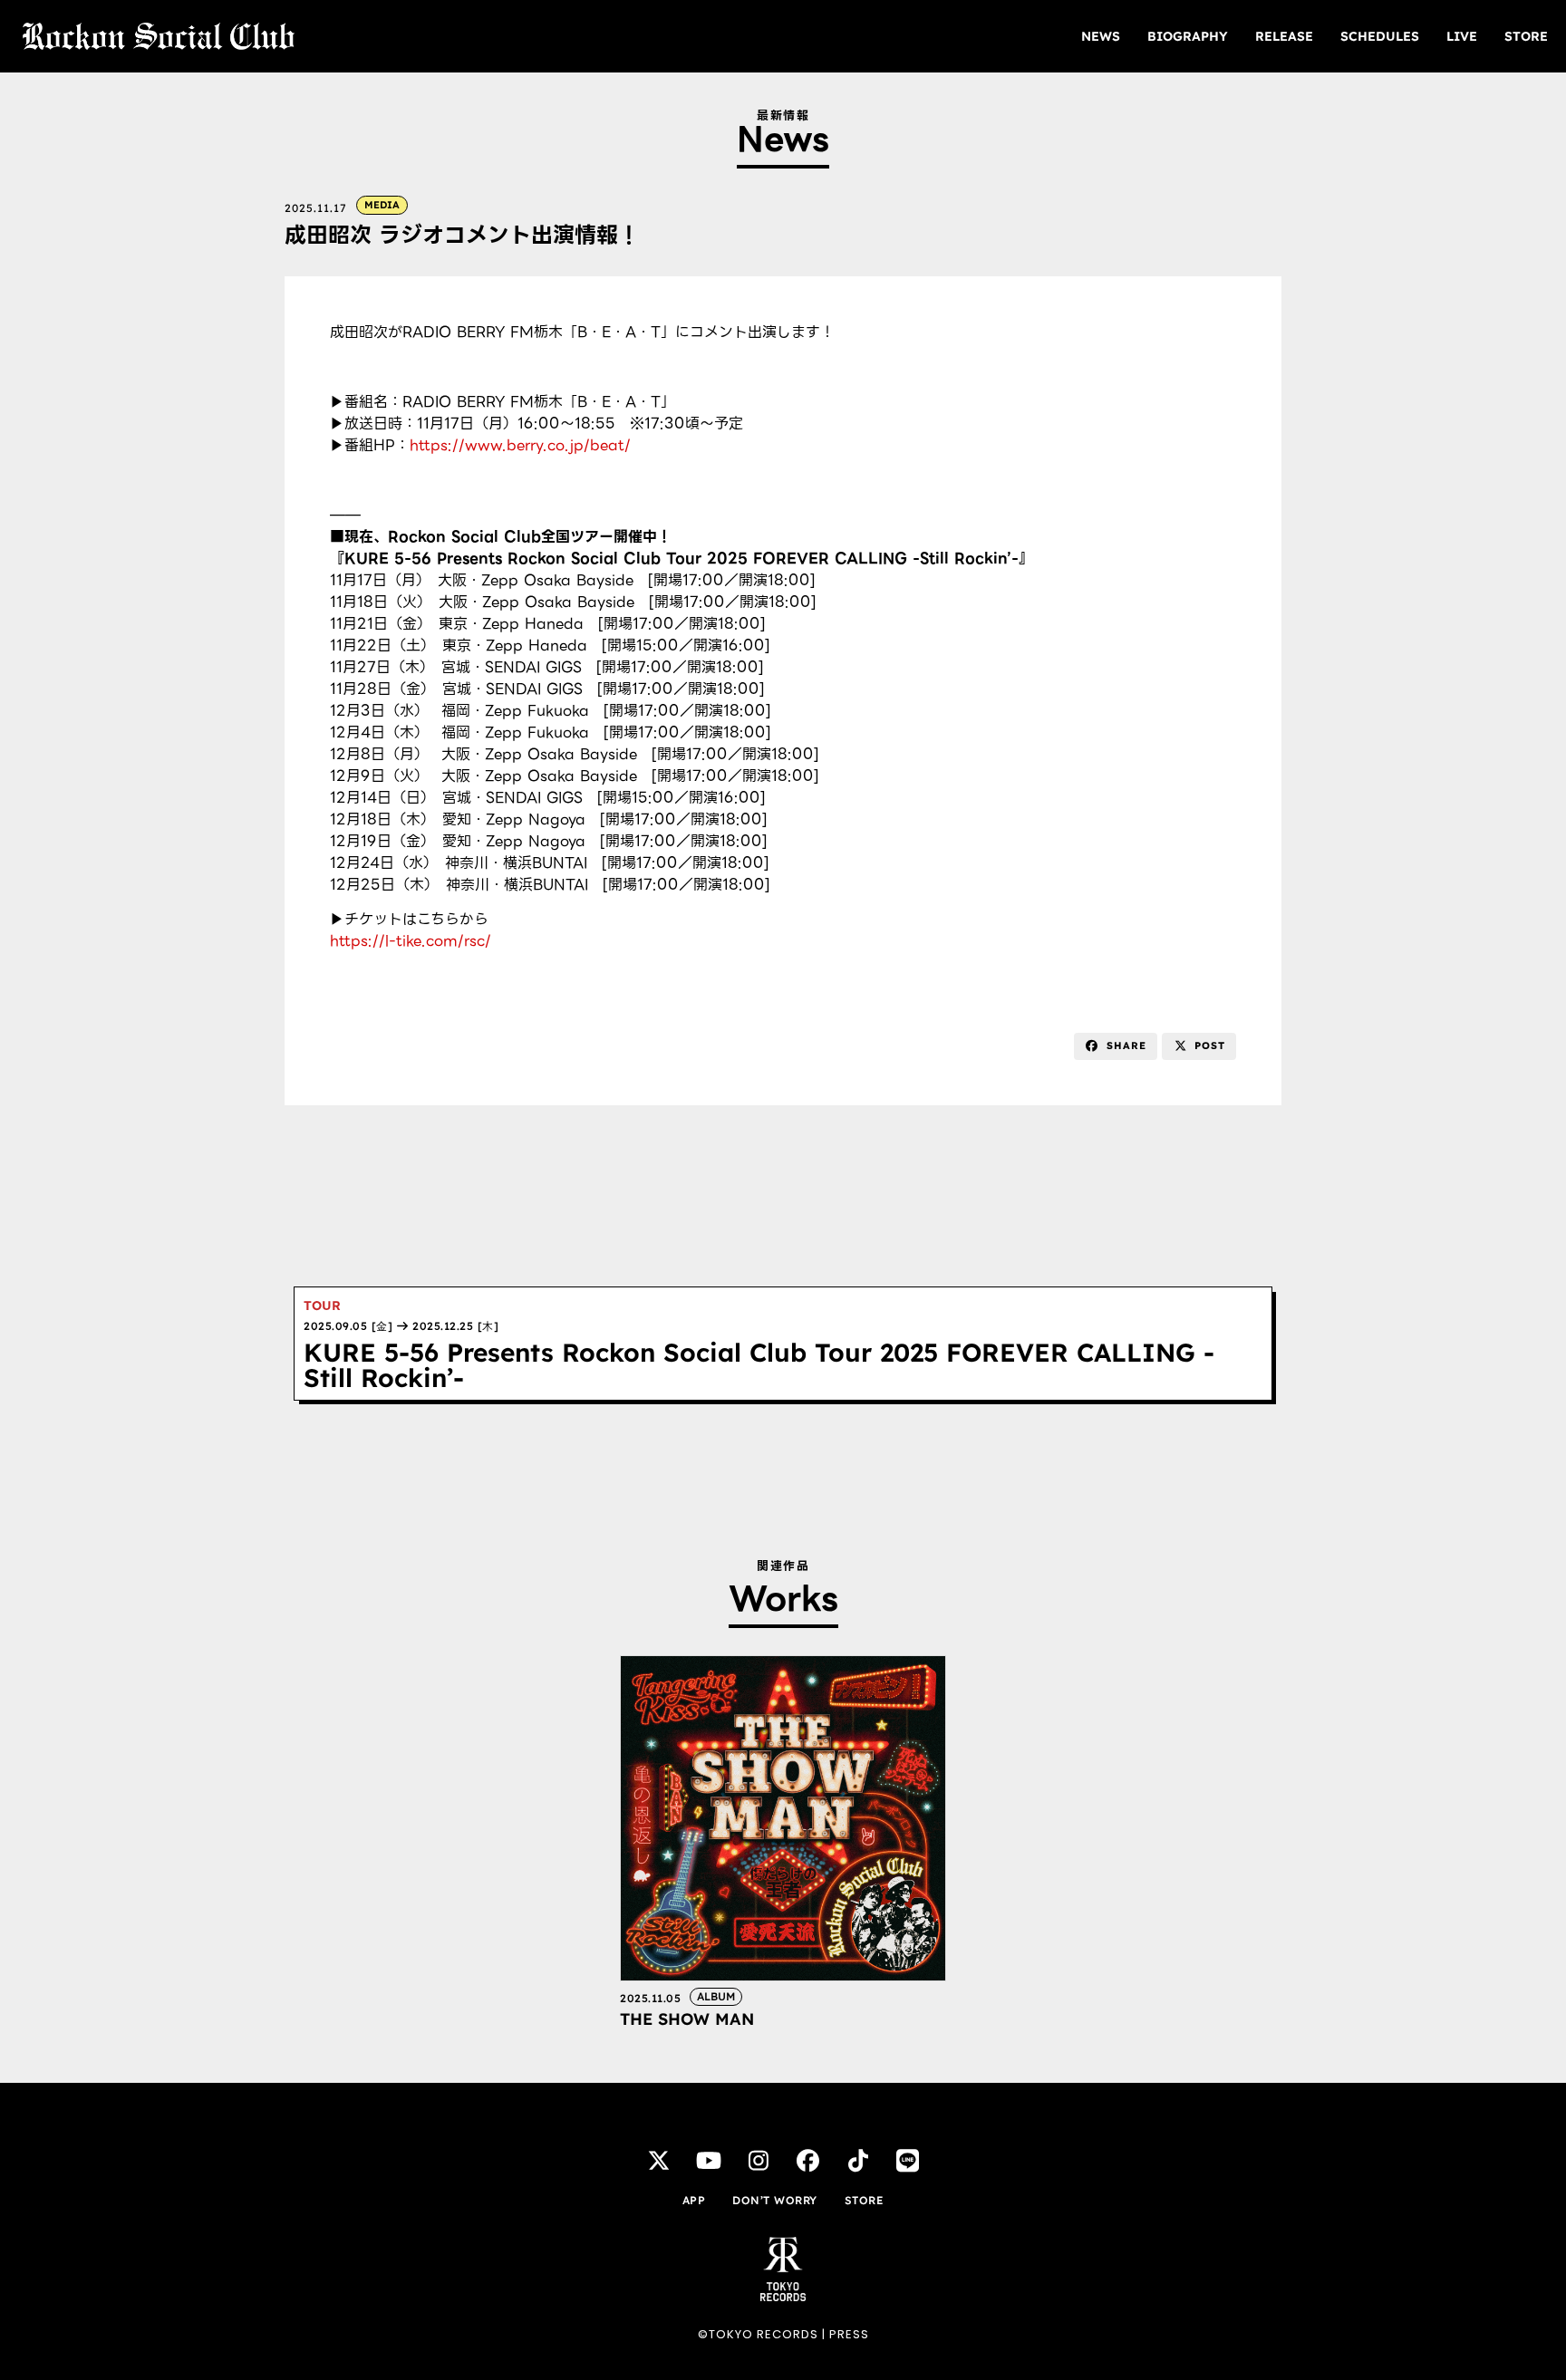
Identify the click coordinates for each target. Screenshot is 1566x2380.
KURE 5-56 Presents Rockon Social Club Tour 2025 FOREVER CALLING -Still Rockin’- (759, 1365)
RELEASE (1284, 36)
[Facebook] (808, 2160)
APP (694, 2200)
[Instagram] (759, 2160)
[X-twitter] (659, 2160)
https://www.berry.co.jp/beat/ (520, 445)
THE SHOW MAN (687, 2019)
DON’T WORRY (775, 2200)
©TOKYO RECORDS (758, 2334)
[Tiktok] (858, 2160)
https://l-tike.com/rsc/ (411, 941)
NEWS (1101, 36)
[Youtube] (709, 2160)
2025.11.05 (650, 1998)
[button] (1116, 1046)
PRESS (849, 2334)
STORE (1526, 36)
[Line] (908, 2160)
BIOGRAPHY (1188, 36)
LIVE (1462, 36)
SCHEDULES (1380, 36)
